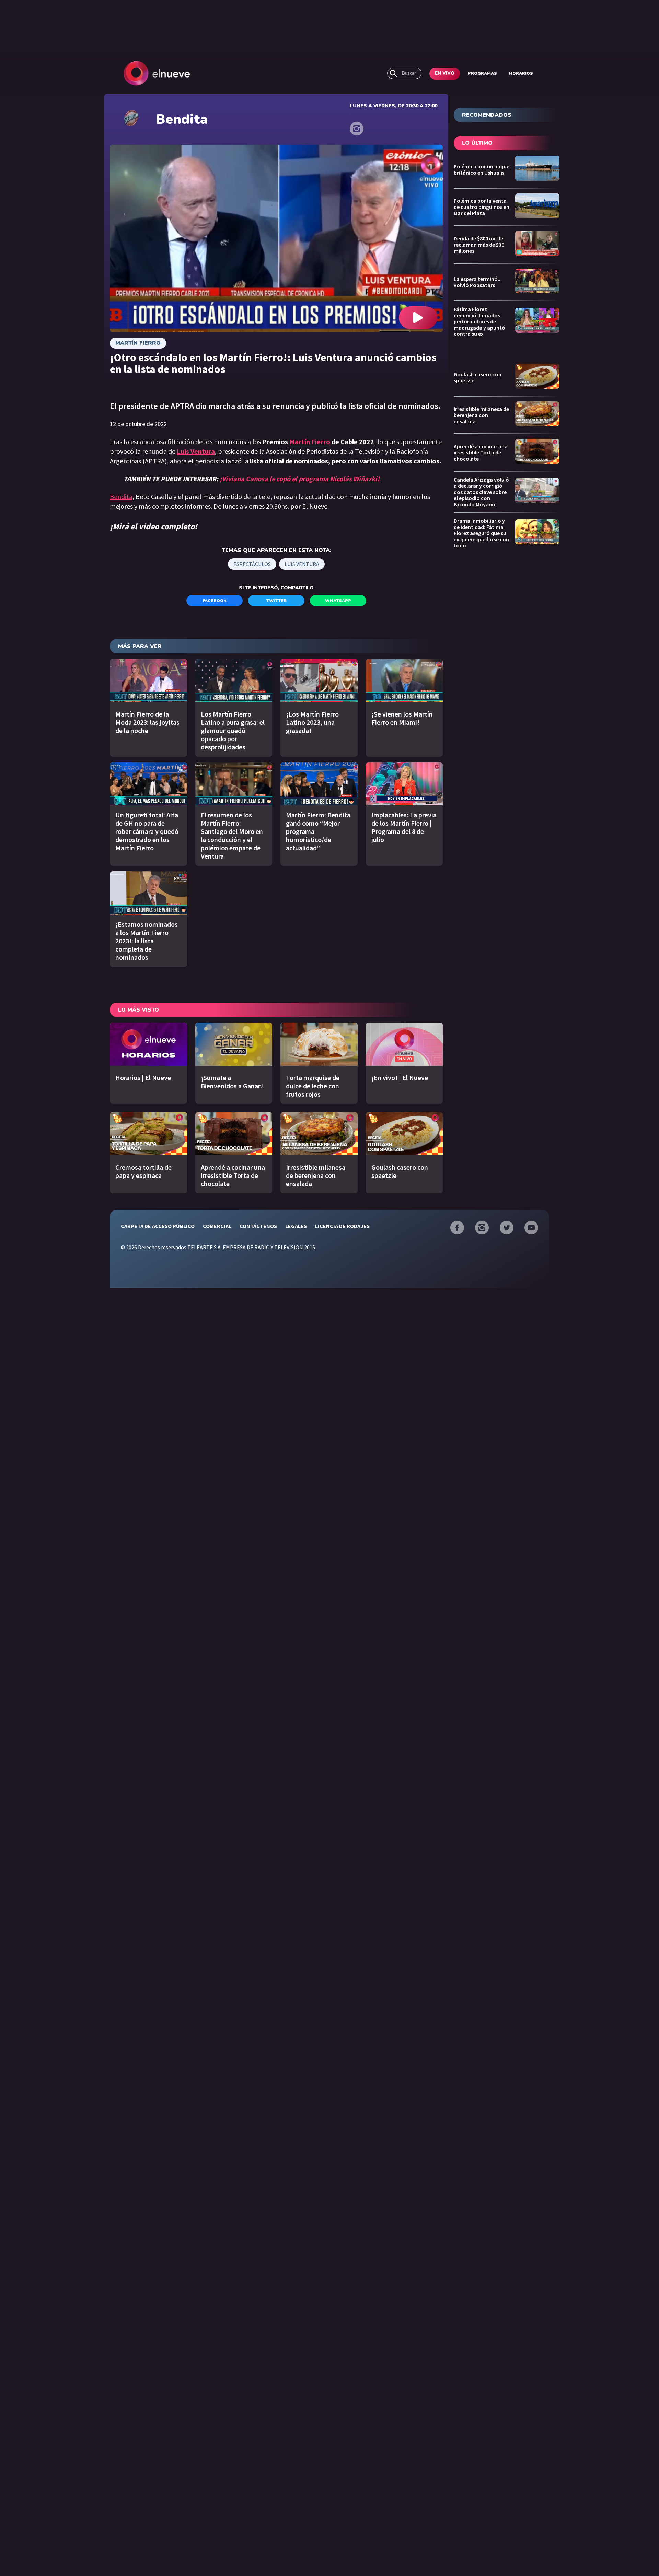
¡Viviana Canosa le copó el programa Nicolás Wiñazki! (300, 479)
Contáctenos (258, 1226)
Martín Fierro (138, 343)
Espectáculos (252, 564)
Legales (296, 1226)
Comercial (217, 1226)
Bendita (121, 497)
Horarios (521, 73)
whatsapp (338, 601)
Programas (482, 73)
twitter (276, 601)
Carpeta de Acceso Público (158, 1226)
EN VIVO (445, 73)
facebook (215, 601)
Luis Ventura (302, 564)
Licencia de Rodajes (342, 1226)
